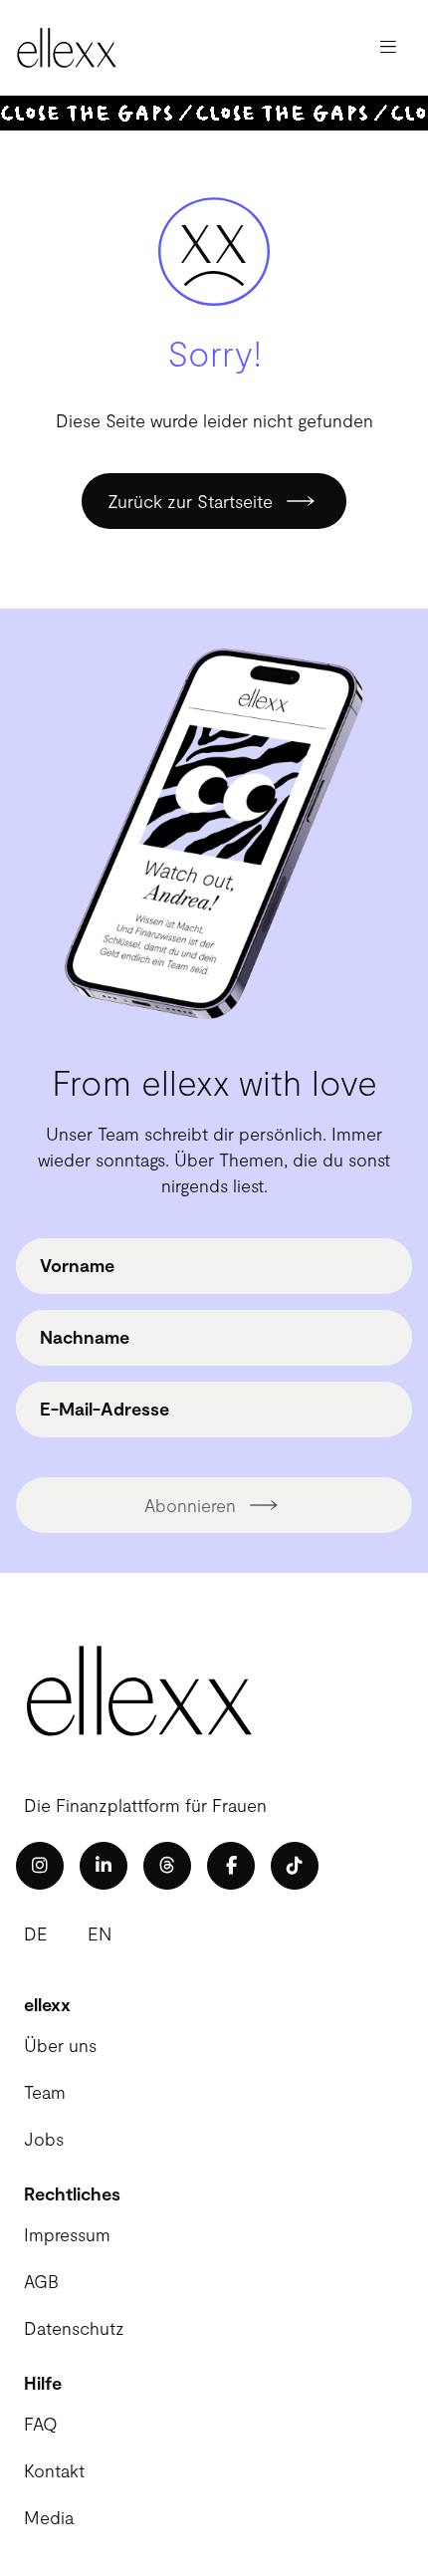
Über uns (60, 2045)
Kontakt (54, 2470)
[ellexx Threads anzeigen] (167, 1866)
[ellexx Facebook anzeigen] (231, 1866)
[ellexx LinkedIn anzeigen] (104, 1866)
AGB (41, 2281)
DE (36, 1933)
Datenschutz (74, 2328)
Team (45, 2092)
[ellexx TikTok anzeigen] (295, 1866)
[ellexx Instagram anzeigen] (40, 1866)
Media (49, 2517)
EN (100, 1933)
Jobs (44, 2139)
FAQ (41, 2424)
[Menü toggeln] (388, 48)
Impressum (67, 2234)
